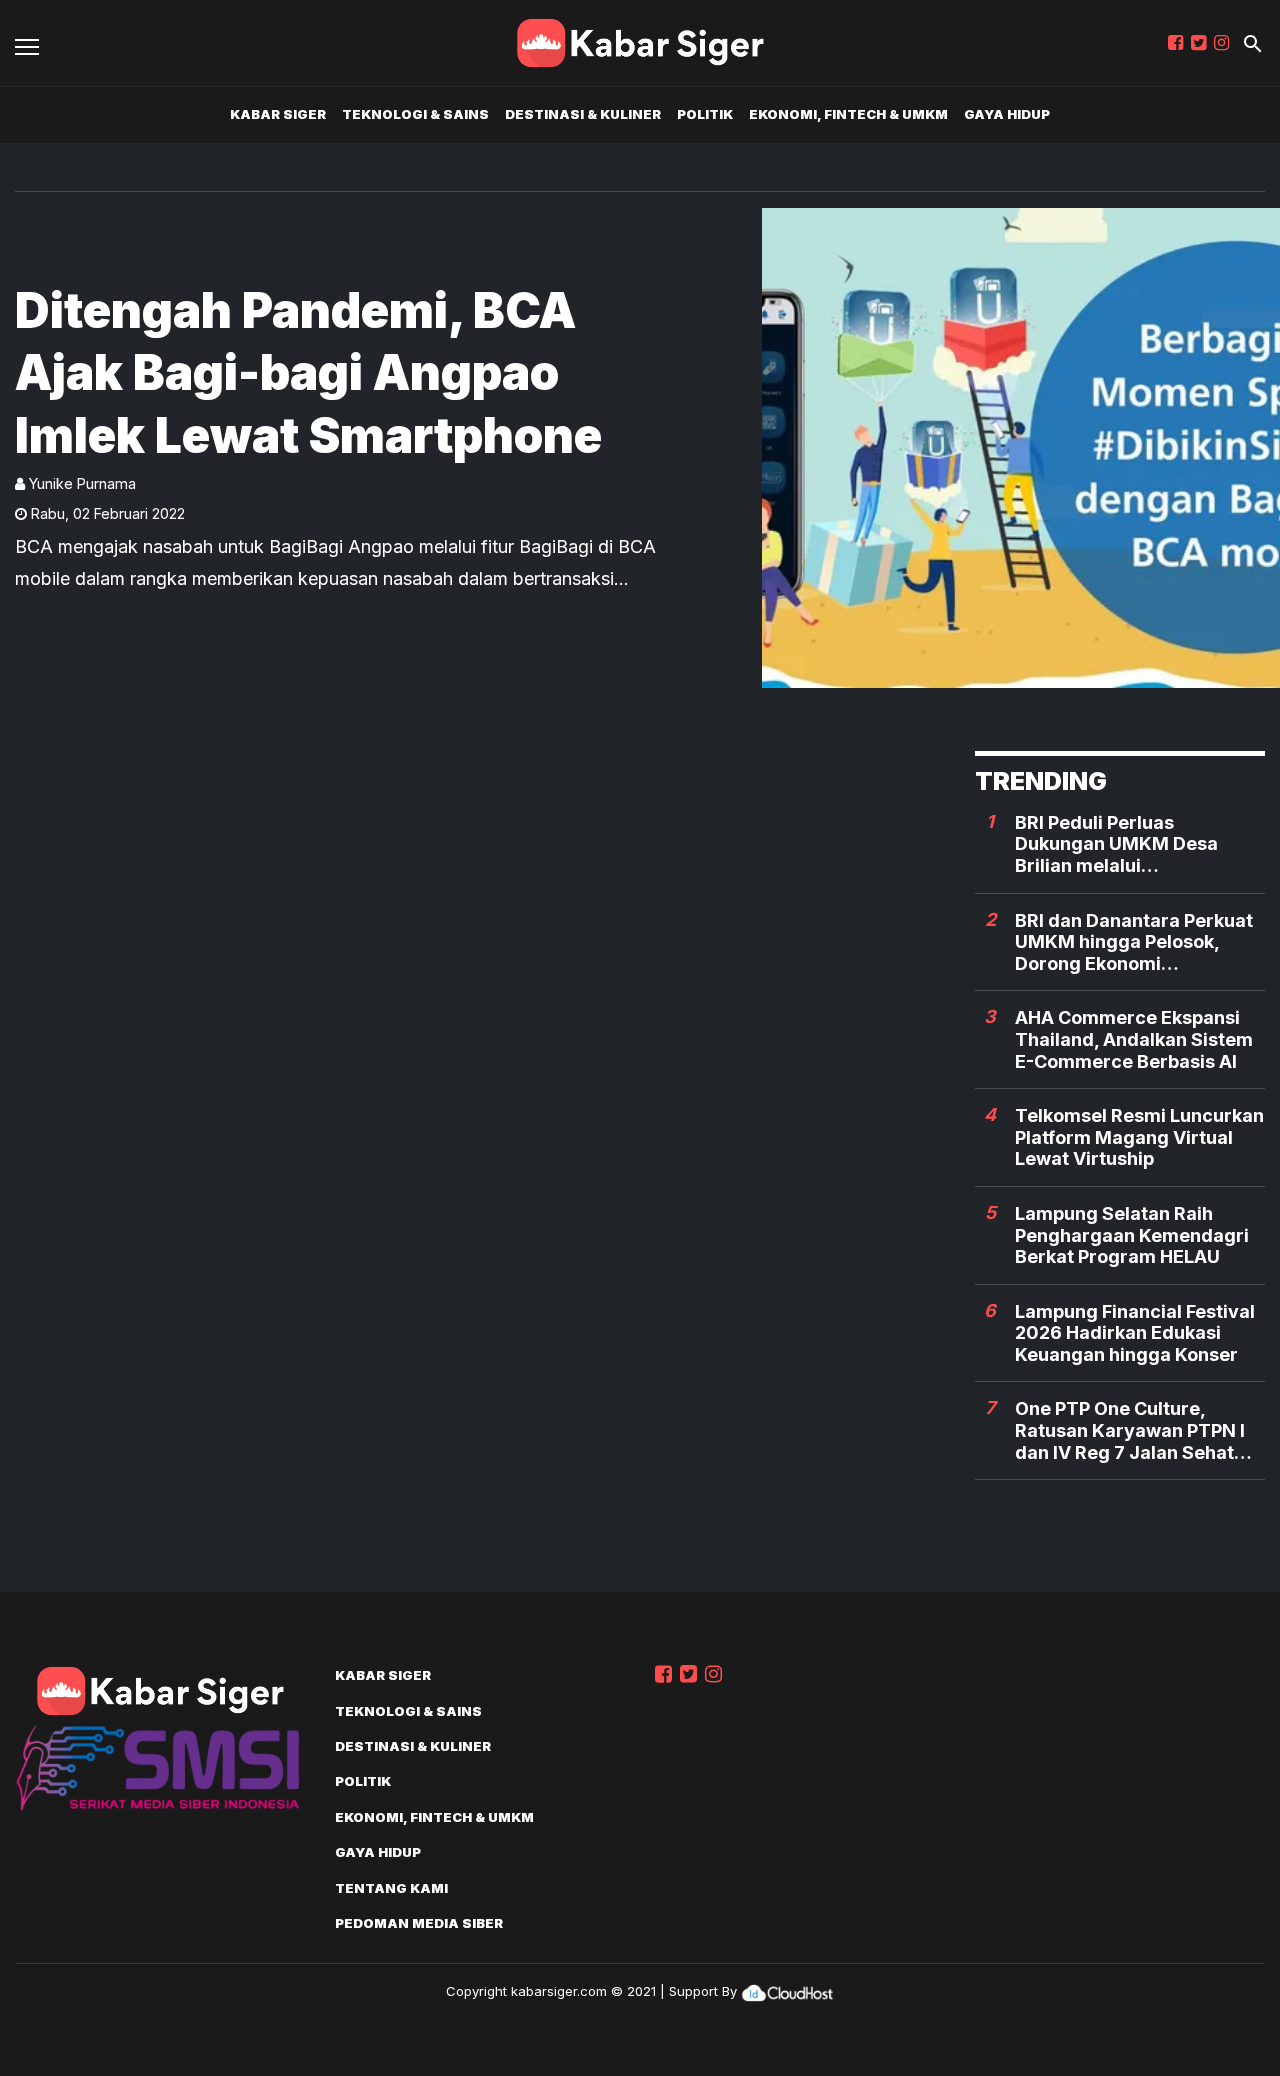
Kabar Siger (278, 114)
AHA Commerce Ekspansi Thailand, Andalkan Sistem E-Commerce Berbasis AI (1134, 1039)
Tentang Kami (391, 1888)
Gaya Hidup (1007, 114)
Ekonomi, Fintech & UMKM (848, 114)
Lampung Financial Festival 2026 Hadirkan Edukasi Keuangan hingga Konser (1135, 1333)
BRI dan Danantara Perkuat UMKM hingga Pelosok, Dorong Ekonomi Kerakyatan (1134, 942)
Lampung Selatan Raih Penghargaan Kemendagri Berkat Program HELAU (1132, 1235)
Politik (705, 114)
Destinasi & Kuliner (583, 114)
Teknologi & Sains (415, 114)
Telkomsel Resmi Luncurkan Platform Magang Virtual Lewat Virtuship (1139, 1137)
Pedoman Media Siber (419, 1923)
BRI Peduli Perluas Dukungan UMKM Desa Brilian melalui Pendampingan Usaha (1116, 844)
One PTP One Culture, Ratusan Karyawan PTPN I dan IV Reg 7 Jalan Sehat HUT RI (1130, 1430)
